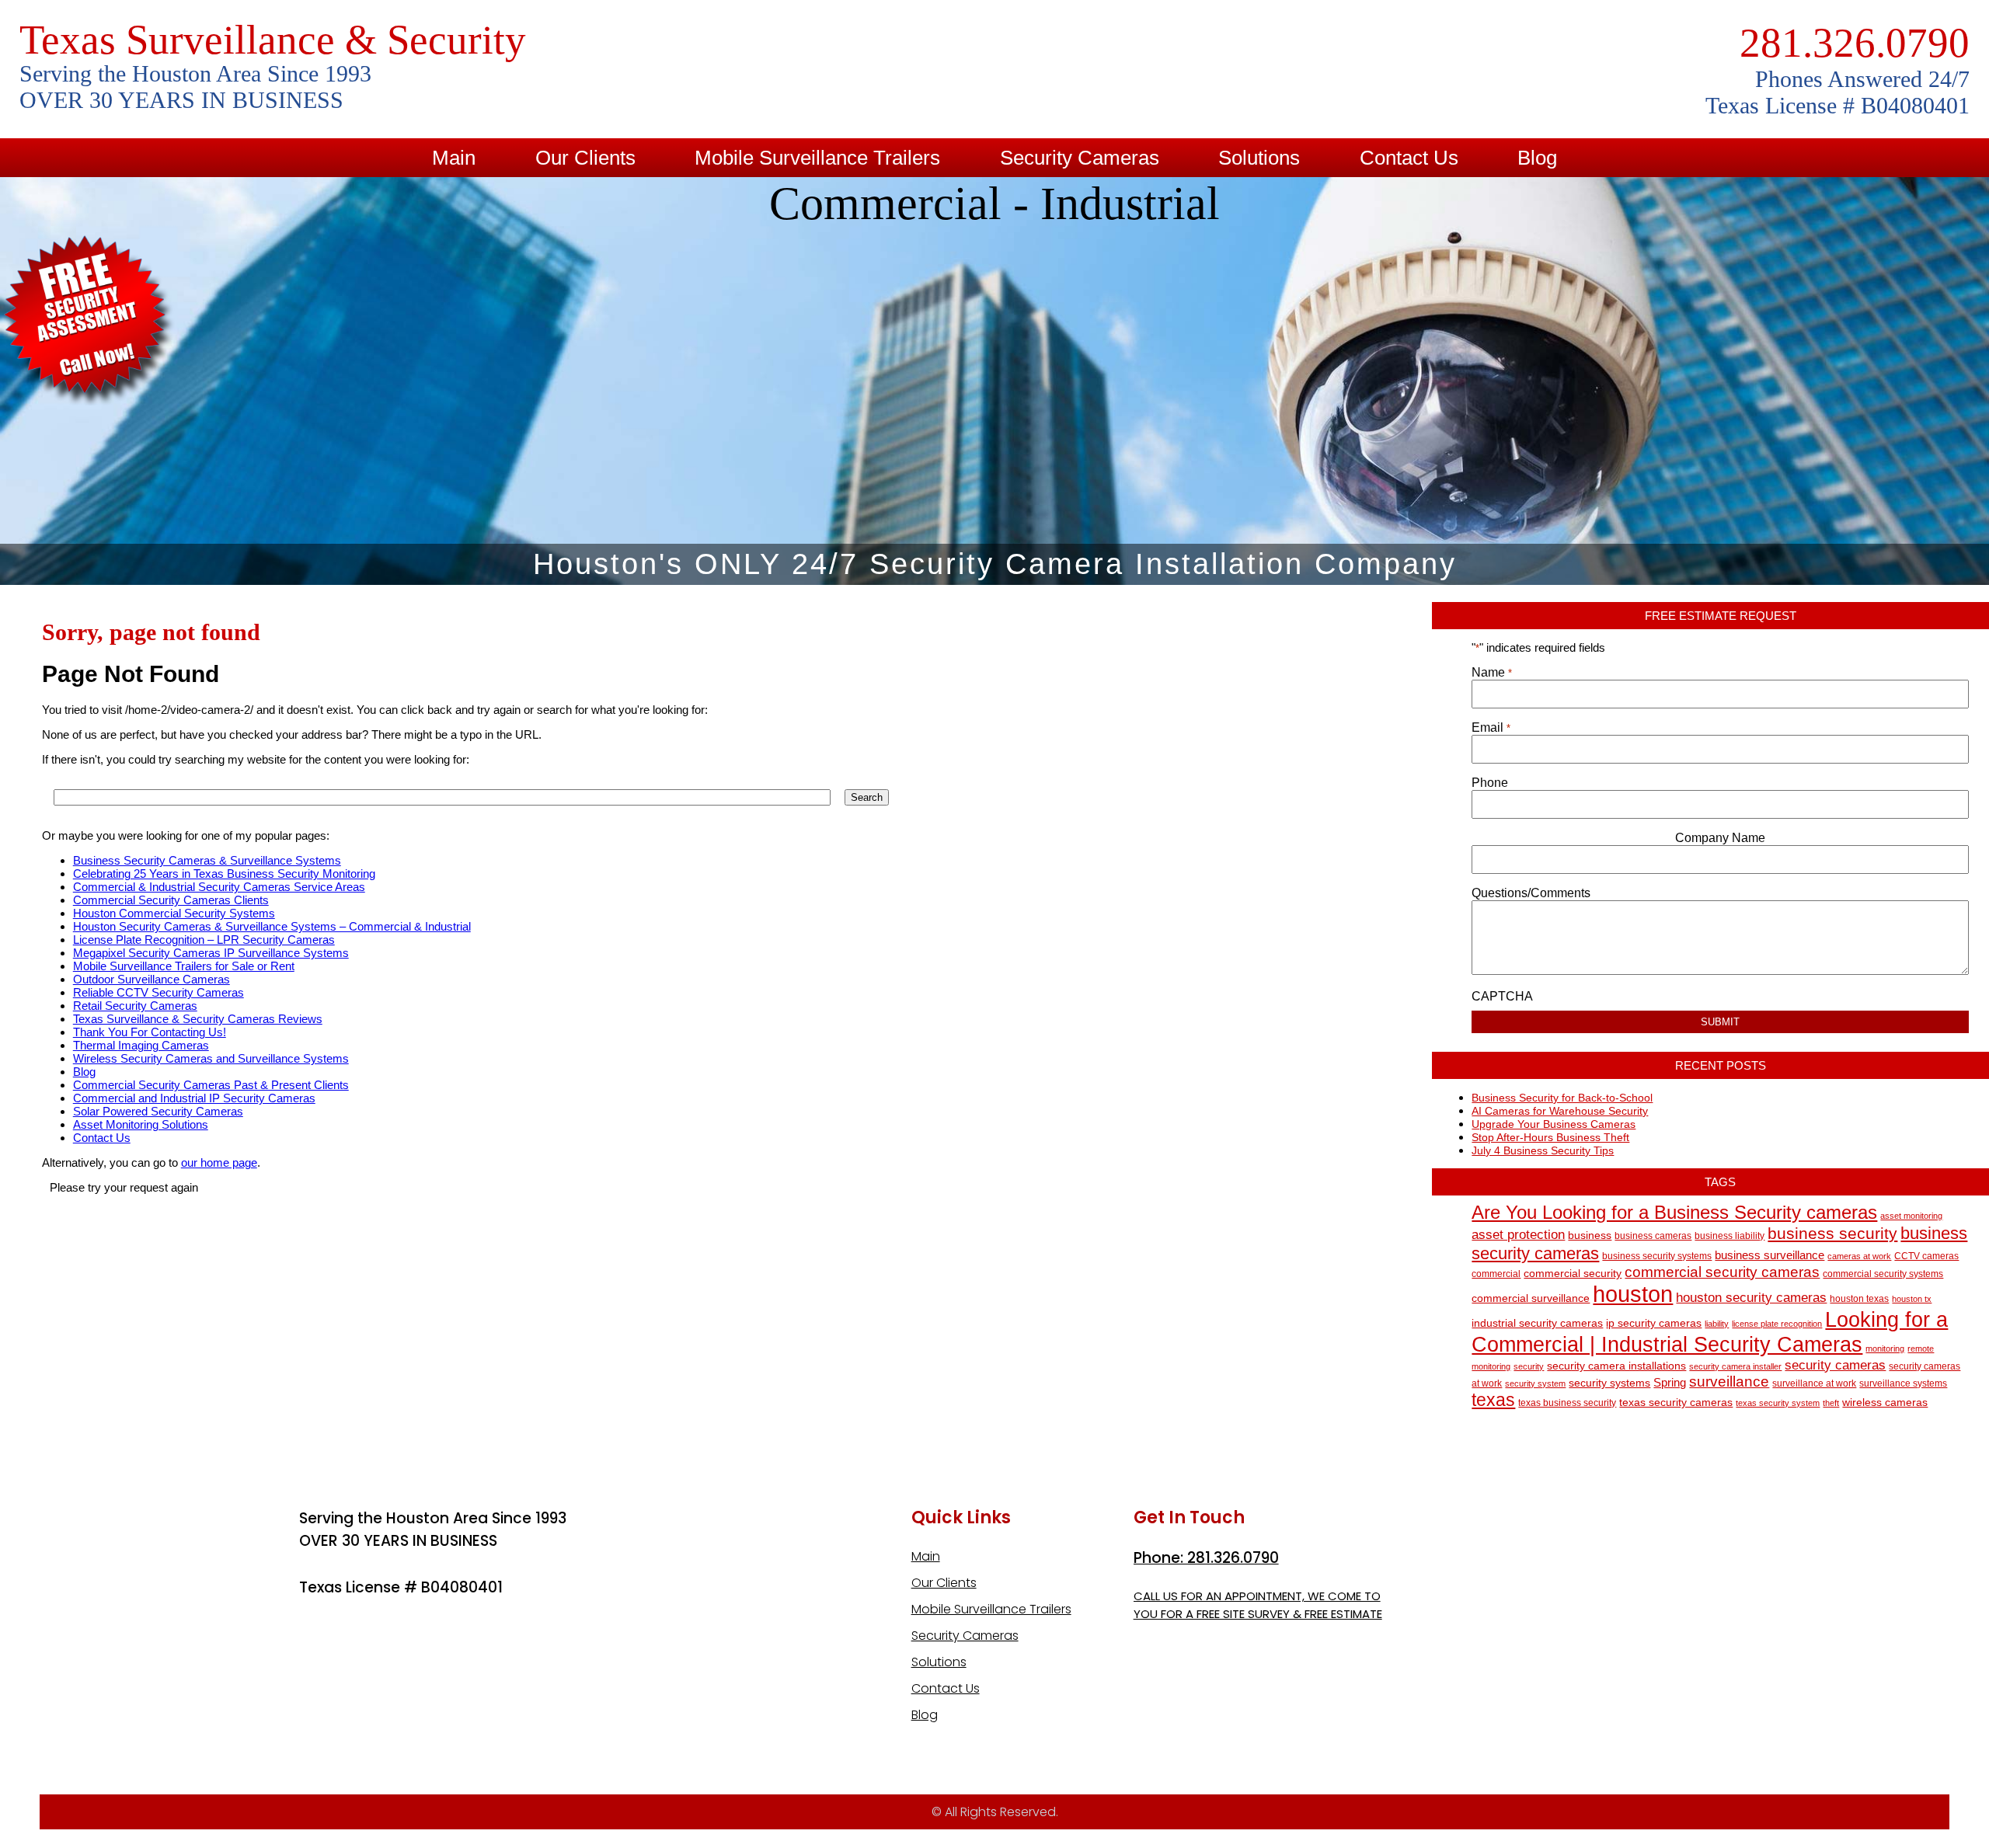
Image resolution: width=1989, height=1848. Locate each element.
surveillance (1729, 1382)
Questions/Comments (1531, 893)
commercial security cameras (1722, 1272)
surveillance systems (1903, 1383)
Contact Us (1409, 158)
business (1590, 1235)
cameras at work (1859, 1256)
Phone (1490, 783)
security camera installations (1616, 1366)
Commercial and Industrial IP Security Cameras (194, 1098)
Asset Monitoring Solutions (141, 1124)
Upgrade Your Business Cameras (1554, 1124)
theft (1831, 1403)
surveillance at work (1814, 1383)
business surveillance (1770, 1255)
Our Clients (585, 158)
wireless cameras (1885, 1403)
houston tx (1912, 1299)
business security (1832, 1233)
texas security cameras (1676, 1403)
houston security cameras (1751, 1298)
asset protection (1518, 1235)
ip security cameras (1654, 1323)
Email (1491, 727)
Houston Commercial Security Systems (174, 913)
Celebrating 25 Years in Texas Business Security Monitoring (224, 874)
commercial (1496, 1274)
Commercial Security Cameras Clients (171, 900)
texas (1493, 1400)
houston (1633, 1294)
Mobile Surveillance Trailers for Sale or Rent (184, 966)
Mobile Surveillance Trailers (817, 158)
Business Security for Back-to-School (1562, 1098)
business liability (1729, 1236)
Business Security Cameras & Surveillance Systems (207, 860)
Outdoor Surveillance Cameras (152, 979)
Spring (1670, 1382)
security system (1535, 1383)
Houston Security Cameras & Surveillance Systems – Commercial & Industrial (272, 926)
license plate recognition (1777, 1324)
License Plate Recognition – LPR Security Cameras (204, 940)
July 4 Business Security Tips (1543, 1150)
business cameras (1653, 1236)
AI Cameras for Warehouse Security (1560, 1111)
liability (1717, 1324)
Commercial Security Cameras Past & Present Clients (211, 1085)
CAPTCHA (1502, 996)
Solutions (1259, 158)
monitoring (1885, 1349)
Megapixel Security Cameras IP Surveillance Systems (211, 953)
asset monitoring (1911, 1216)
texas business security (1567, 1403)
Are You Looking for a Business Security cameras (1674, 1212)
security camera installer (1735, 1366)
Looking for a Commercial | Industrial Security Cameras (1710, 1332)
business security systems (1657, 1256)
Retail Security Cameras (135, 1006)
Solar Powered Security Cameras (158, 1111)
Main (454, 158)
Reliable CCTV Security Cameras (158, 992)
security (1529, 1366)
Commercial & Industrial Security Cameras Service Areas (219, 887)
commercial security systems (1883, 1274)
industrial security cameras (1537, 1323)
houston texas (1859, 1299)
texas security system (1778, 1403)
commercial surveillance (1531, 1298)
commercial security (1573, 1274)
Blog (1537, 158)
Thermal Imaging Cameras (141, 1045)
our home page (219, 1162)
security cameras (1835, 1365)
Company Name (1720, 838)
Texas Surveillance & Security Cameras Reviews (198, 1019)
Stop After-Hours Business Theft (1550, 1137)
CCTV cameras (1926, 1256)
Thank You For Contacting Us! (150, 1032)
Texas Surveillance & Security (273, 40)
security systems (1609, 1383)
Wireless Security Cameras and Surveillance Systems (211, 1058)
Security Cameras (1080, 158)
